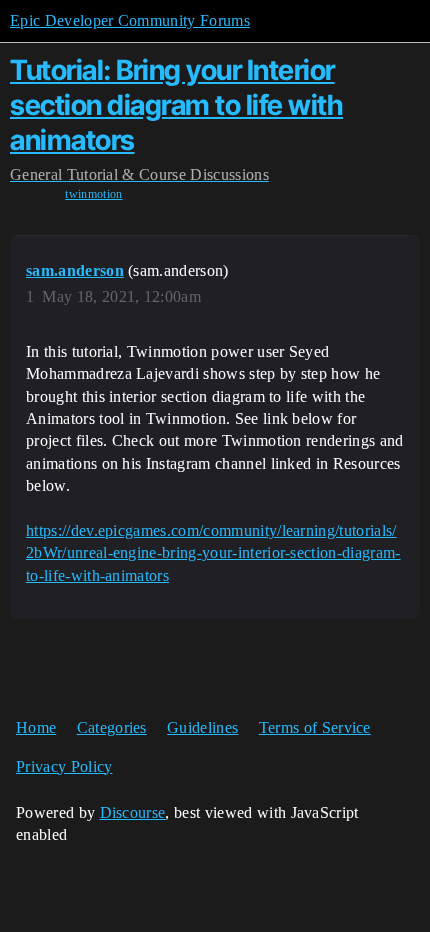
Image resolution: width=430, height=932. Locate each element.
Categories (112, 727)
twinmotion (93, 194)
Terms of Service (315, 727)
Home (36, 727)
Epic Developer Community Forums (130, 20)
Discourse (133, 812)
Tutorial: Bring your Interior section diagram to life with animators (176, 105)
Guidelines (202, 727)
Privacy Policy (64, 766)
